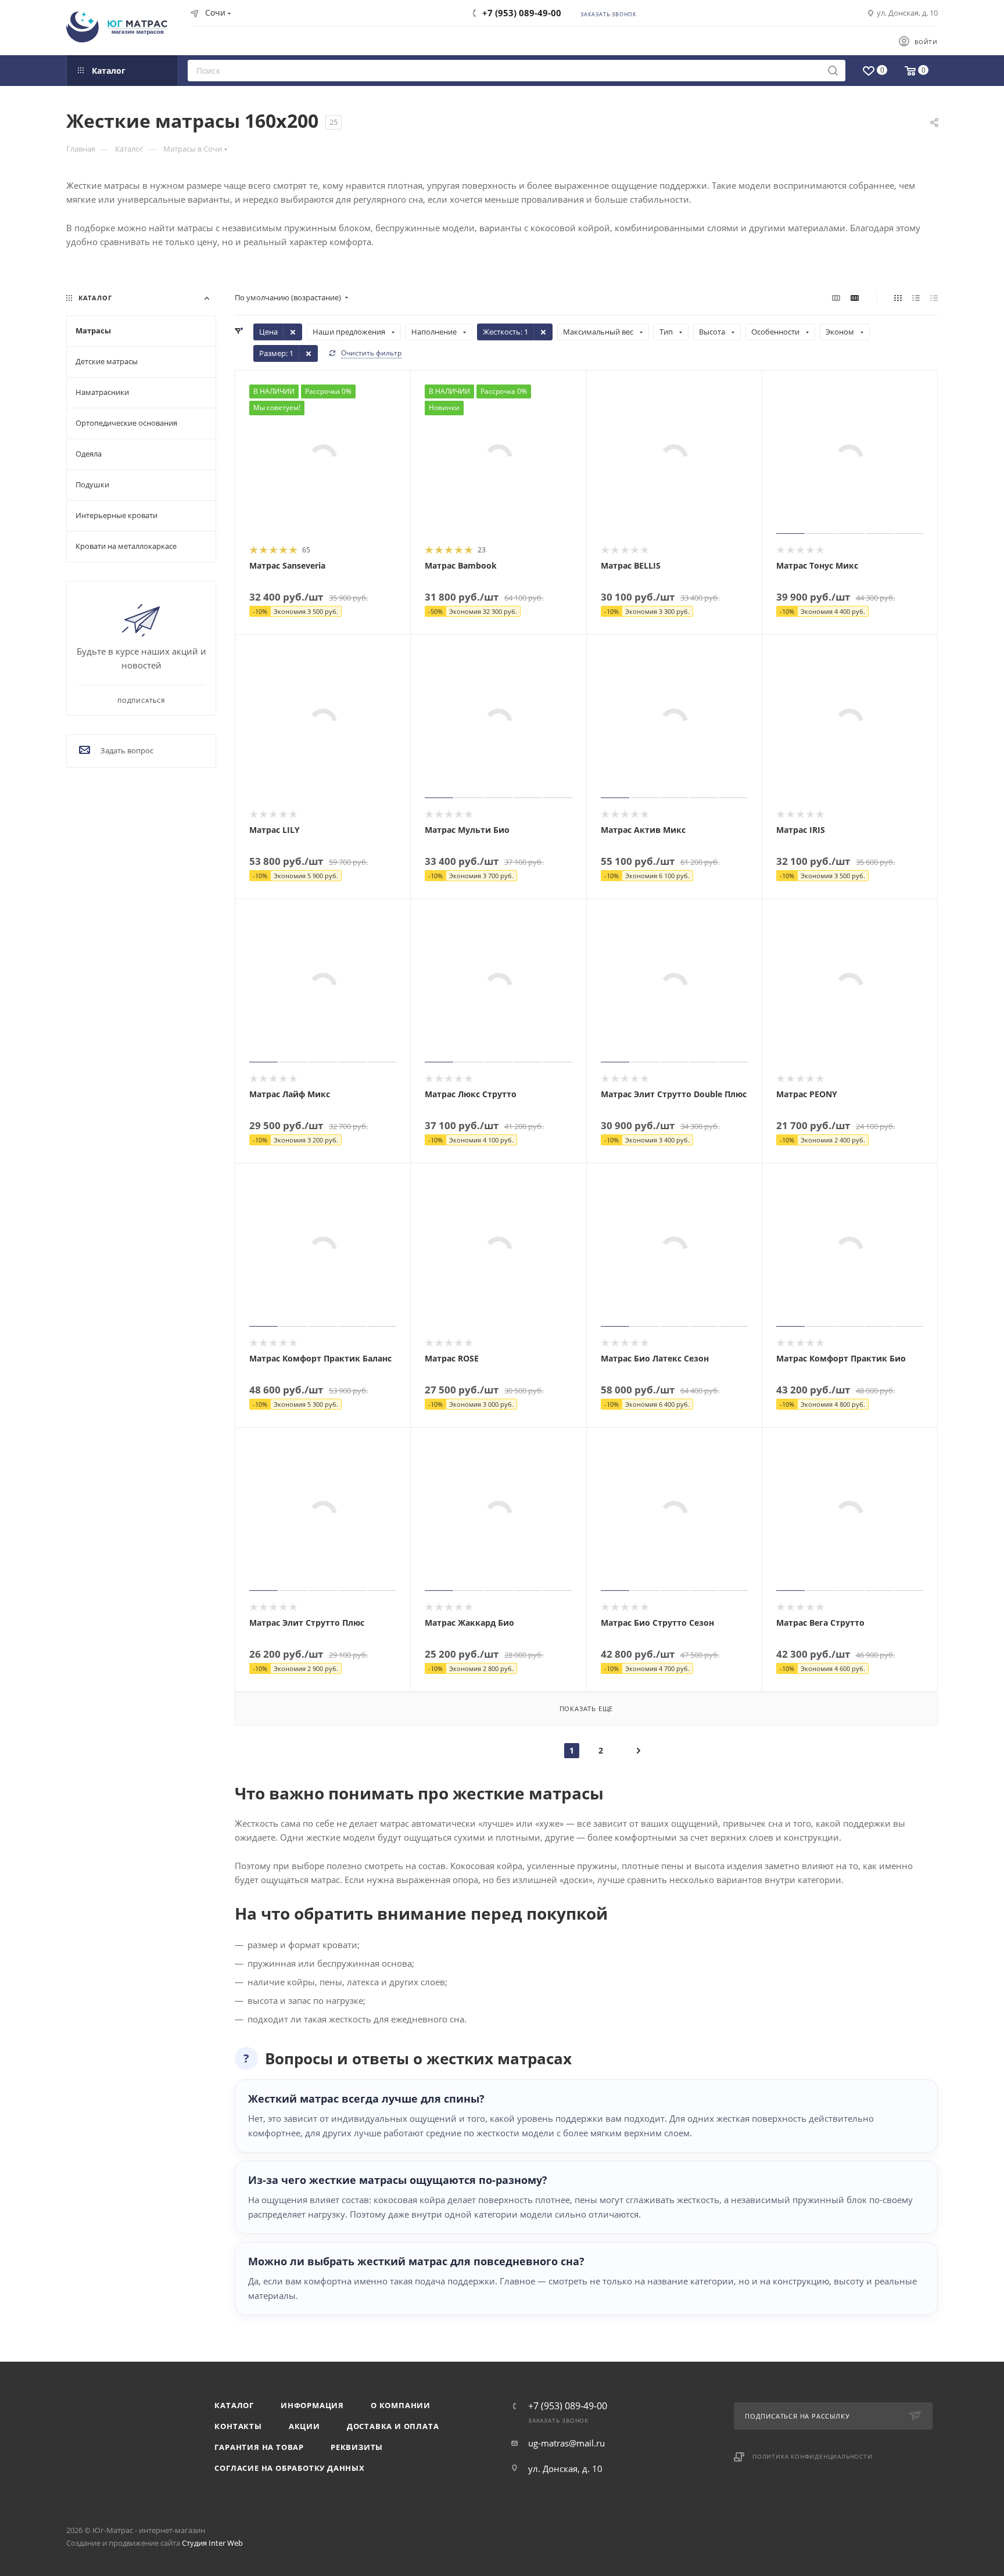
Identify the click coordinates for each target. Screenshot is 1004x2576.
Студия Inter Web (212, 2543)
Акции (304, 2426)
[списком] (916, 297)
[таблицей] (934, 297)
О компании (401, 2405)
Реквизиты (357, 2447)
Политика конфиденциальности (813, 2456)
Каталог (234, 2405)
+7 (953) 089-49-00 (522, 13)
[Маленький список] (836, 297)
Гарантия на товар (259, 2447)
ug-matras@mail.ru (566, 2443)
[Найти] (833, 71)
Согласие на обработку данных (289, 2468)
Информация (312, 2405)
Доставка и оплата (393, 2426)
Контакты (238, 2426)
